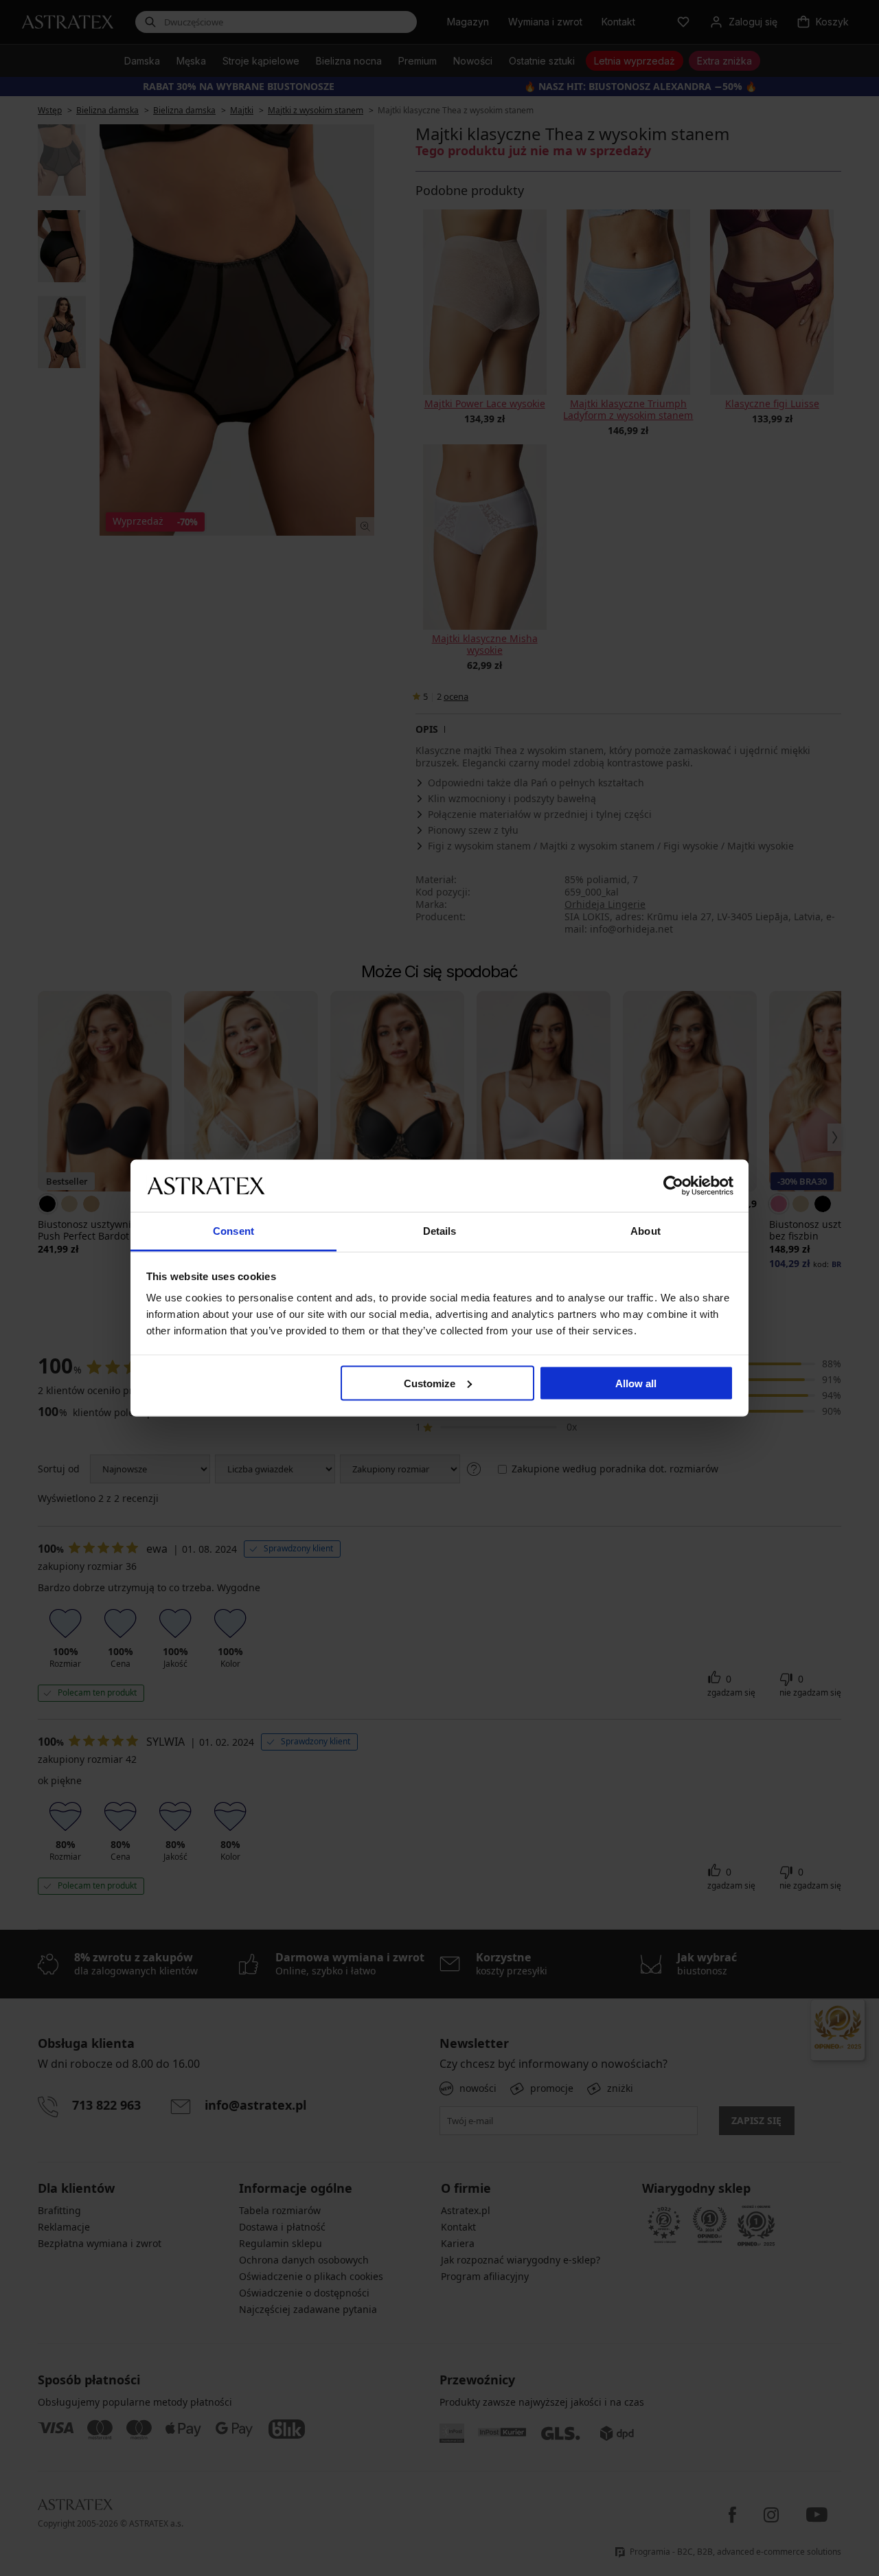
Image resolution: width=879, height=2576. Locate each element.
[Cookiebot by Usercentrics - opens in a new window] (673, 1185)
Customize (430, 1383)
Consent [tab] (233, 1231)
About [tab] (646, 1231)
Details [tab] (440, 1231)
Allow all (636, 1383)
